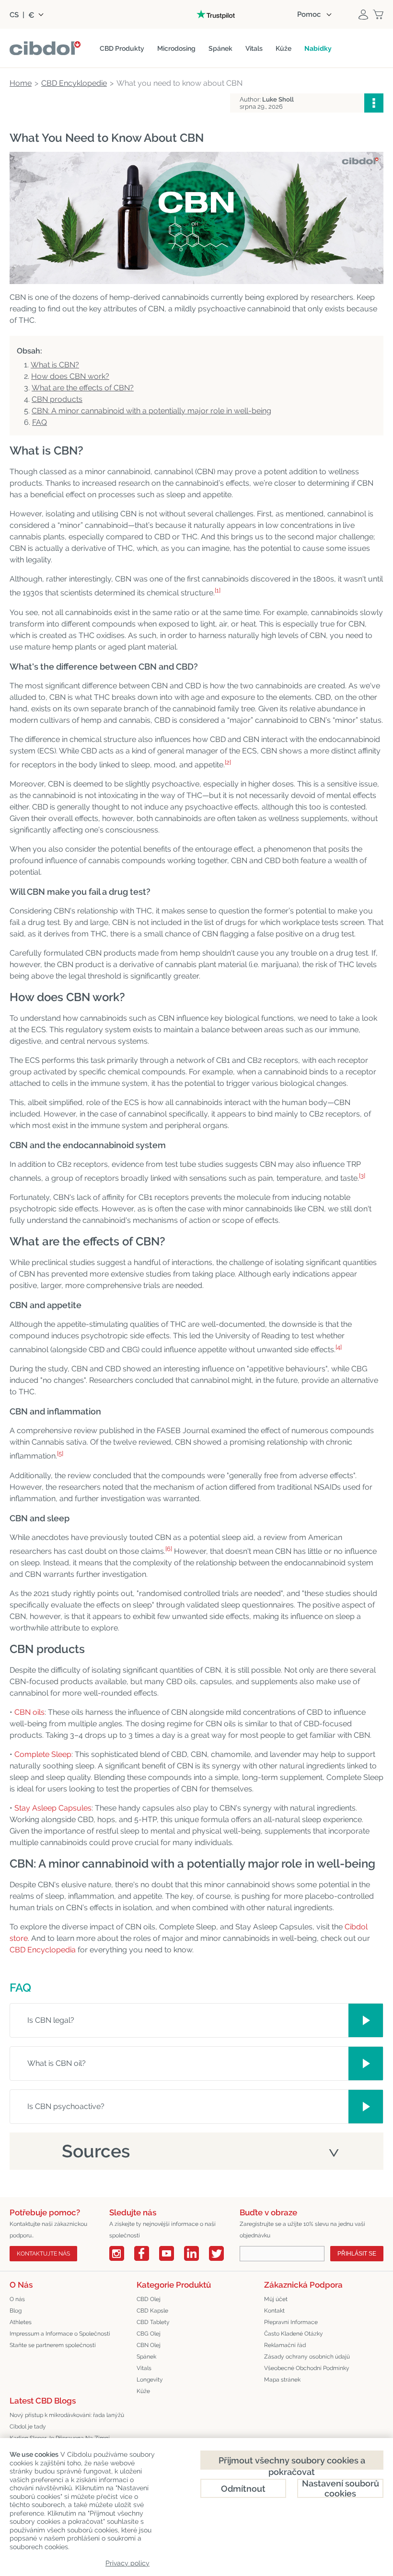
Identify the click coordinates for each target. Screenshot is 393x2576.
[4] (339, 1347)
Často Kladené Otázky (294, 2334)
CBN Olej (149, 2345)
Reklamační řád (285, 2345)
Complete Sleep (43, 1754)
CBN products (57, 399)
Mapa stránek (282, 2380)
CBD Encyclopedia (43, 1950)
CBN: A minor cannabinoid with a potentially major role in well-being (151, 411)
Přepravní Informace (291, 2322)
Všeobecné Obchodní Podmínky (307, 2368)
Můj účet (276, 2299)
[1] (218, 590)
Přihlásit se (357, 2254)
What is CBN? (55, 365)
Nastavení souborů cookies (341, 2488)
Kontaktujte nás (43, 2254)
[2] (228, 762)
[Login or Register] (363, 14)
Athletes (21, 2322)
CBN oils (29, 1712)
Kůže (143, 2391)
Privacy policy (127, 2563)
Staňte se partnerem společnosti (53, 2345)
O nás (17, 2299)
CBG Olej (149, 2334)
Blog (16, 2311)
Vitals (144, 2368)
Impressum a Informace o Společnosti (60, 2334)
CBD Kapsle (152, 2311)
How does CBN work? (70, 376)
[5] (60, 1453)
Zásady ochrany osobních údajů (307, 2357)
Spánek (146, 2357)
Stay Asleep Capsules (53, 1808)
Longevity (150, 2380)
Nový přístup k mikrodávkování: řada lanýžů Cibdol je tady (67, 2421)
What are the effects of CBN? (83, 388)
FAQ (40, 422)
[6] (169, 1549)
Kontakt (274, 2311)
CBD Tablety (153, 2322)
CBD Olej (149, 2299)
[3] (362, 1176)
